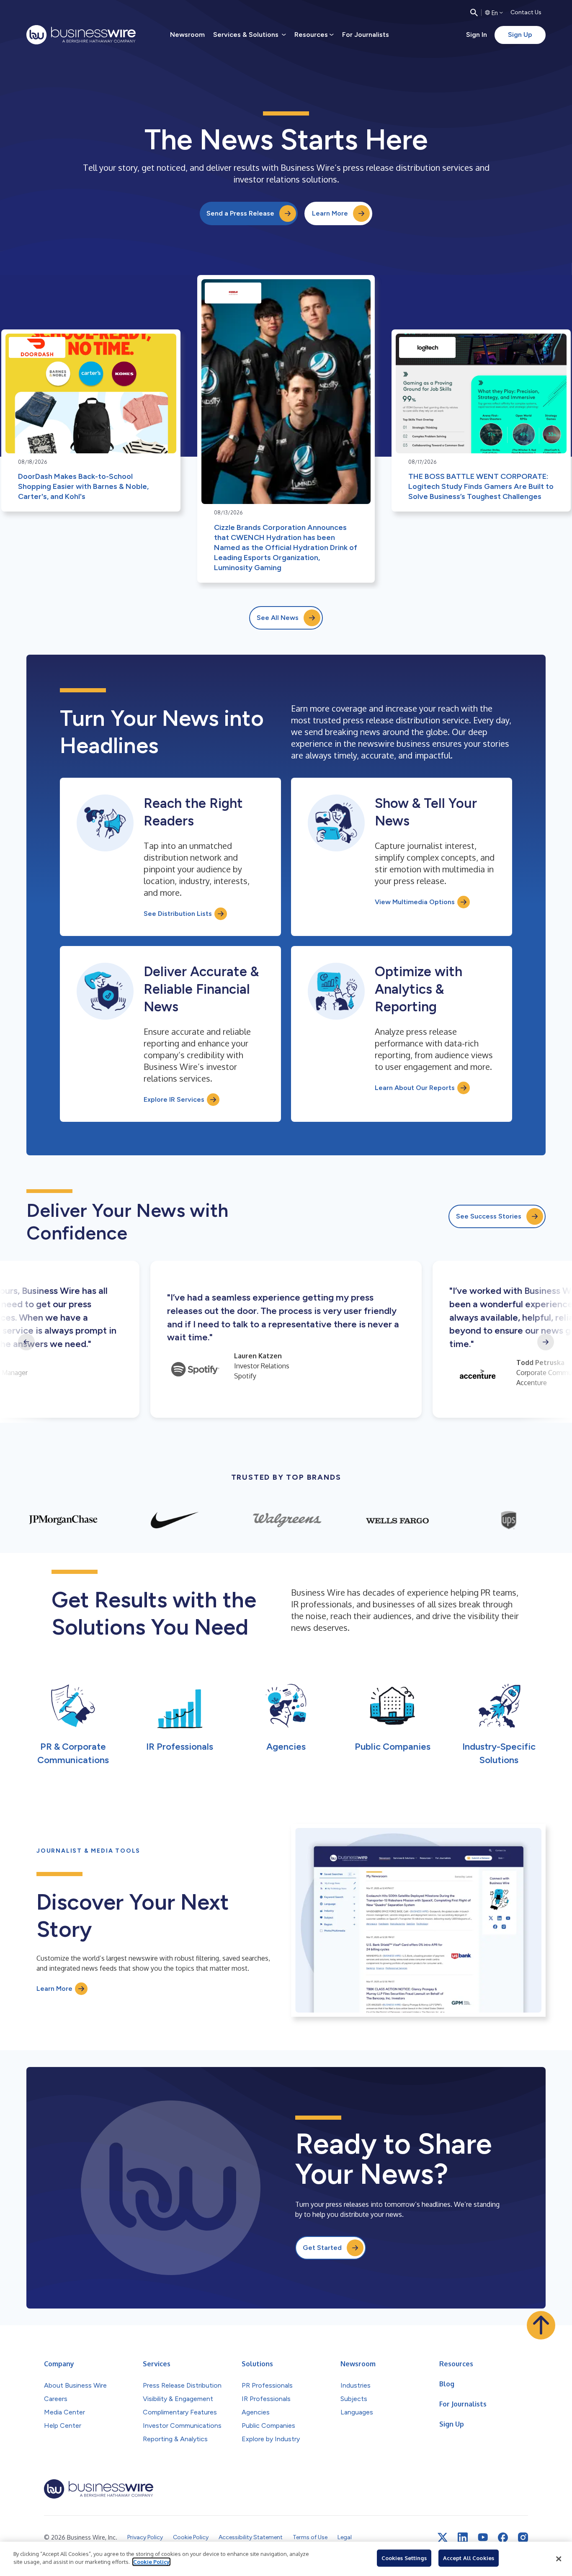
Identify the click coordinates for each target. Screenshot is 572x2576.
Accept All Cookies (469, 2558)
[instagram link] (523, 2537)
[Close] (559, 2559)
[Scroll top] (541, 2325)
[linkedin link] (463, 2537)
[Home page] (81, 35)
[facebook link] (503, 2537)
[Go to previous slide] (26, 1342)
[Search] (474, 13)
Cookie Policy (151, 2562)
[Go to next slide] (546, 1342)
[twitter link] (443, 2537)
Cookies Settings (404, 2558)
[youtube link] (483, 2537)
